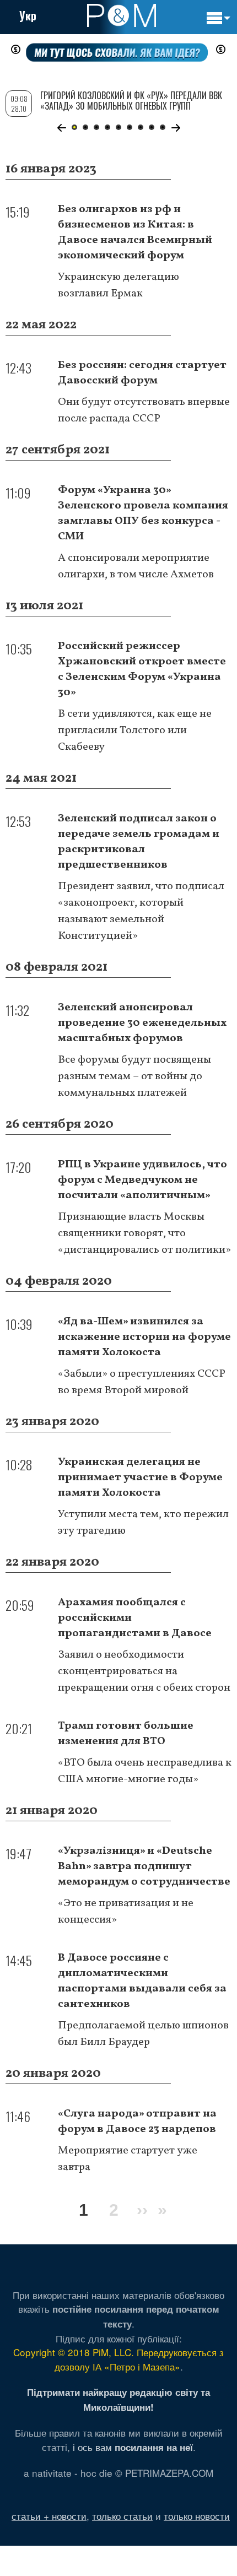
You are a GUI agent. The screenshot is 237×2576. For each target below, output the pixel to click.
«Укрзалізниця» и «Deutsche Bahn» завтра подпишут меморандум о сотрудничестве (144, 1866)
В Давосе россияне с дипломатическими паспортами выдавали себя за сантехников (142, 1981)
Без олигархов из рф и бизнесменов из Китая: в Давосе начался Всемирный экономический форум (135, 232)
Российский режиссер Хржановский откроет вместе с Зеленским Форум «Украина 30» (142, 669)
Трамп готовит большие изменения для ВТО (126, 1734)
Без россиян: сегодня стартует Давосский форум (142, 373)
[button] (61, 128)
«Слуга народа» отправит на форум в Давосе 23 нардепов (137, 2122)
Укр (28, 15)
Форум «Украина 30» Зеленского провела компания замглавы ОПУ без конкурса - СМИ (143, 513)
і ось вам (133, 2447)
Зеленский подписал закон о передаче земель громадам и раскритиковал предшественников (139, 842)
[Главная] (122, 15)
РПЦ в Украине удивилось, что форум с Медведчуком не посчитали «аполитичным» (142, 1180)
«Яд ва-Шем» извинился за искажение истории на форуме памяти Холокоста (144, 1337)
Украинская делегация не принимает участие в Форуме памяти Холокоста (140, 1478)
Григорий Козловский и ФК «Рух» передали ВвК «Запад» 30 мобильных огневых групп (131, 101)
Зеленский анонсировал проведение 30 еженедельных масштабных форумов (142, 1023)
